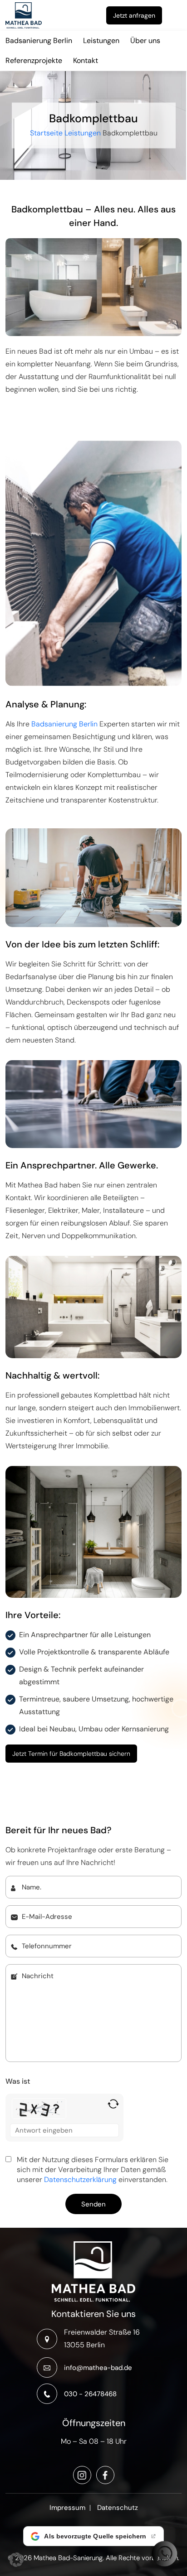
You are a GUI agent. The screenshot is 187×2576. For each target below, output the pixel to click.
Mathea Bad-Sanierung (68, 2558)
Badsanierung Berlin (39, 41)
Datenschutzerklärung (80, 2180)
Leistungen (101, 41)
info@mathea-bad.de (98, 2368)
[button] (16, 2560)
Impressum (67, 2508)
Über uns (145, 41)
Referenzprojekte (34, 60)
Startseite (46, 132)
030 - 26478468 (90, 2394)
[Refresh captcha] (113, 2104)
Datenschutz (118, 2508)
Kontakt (86, 60)
